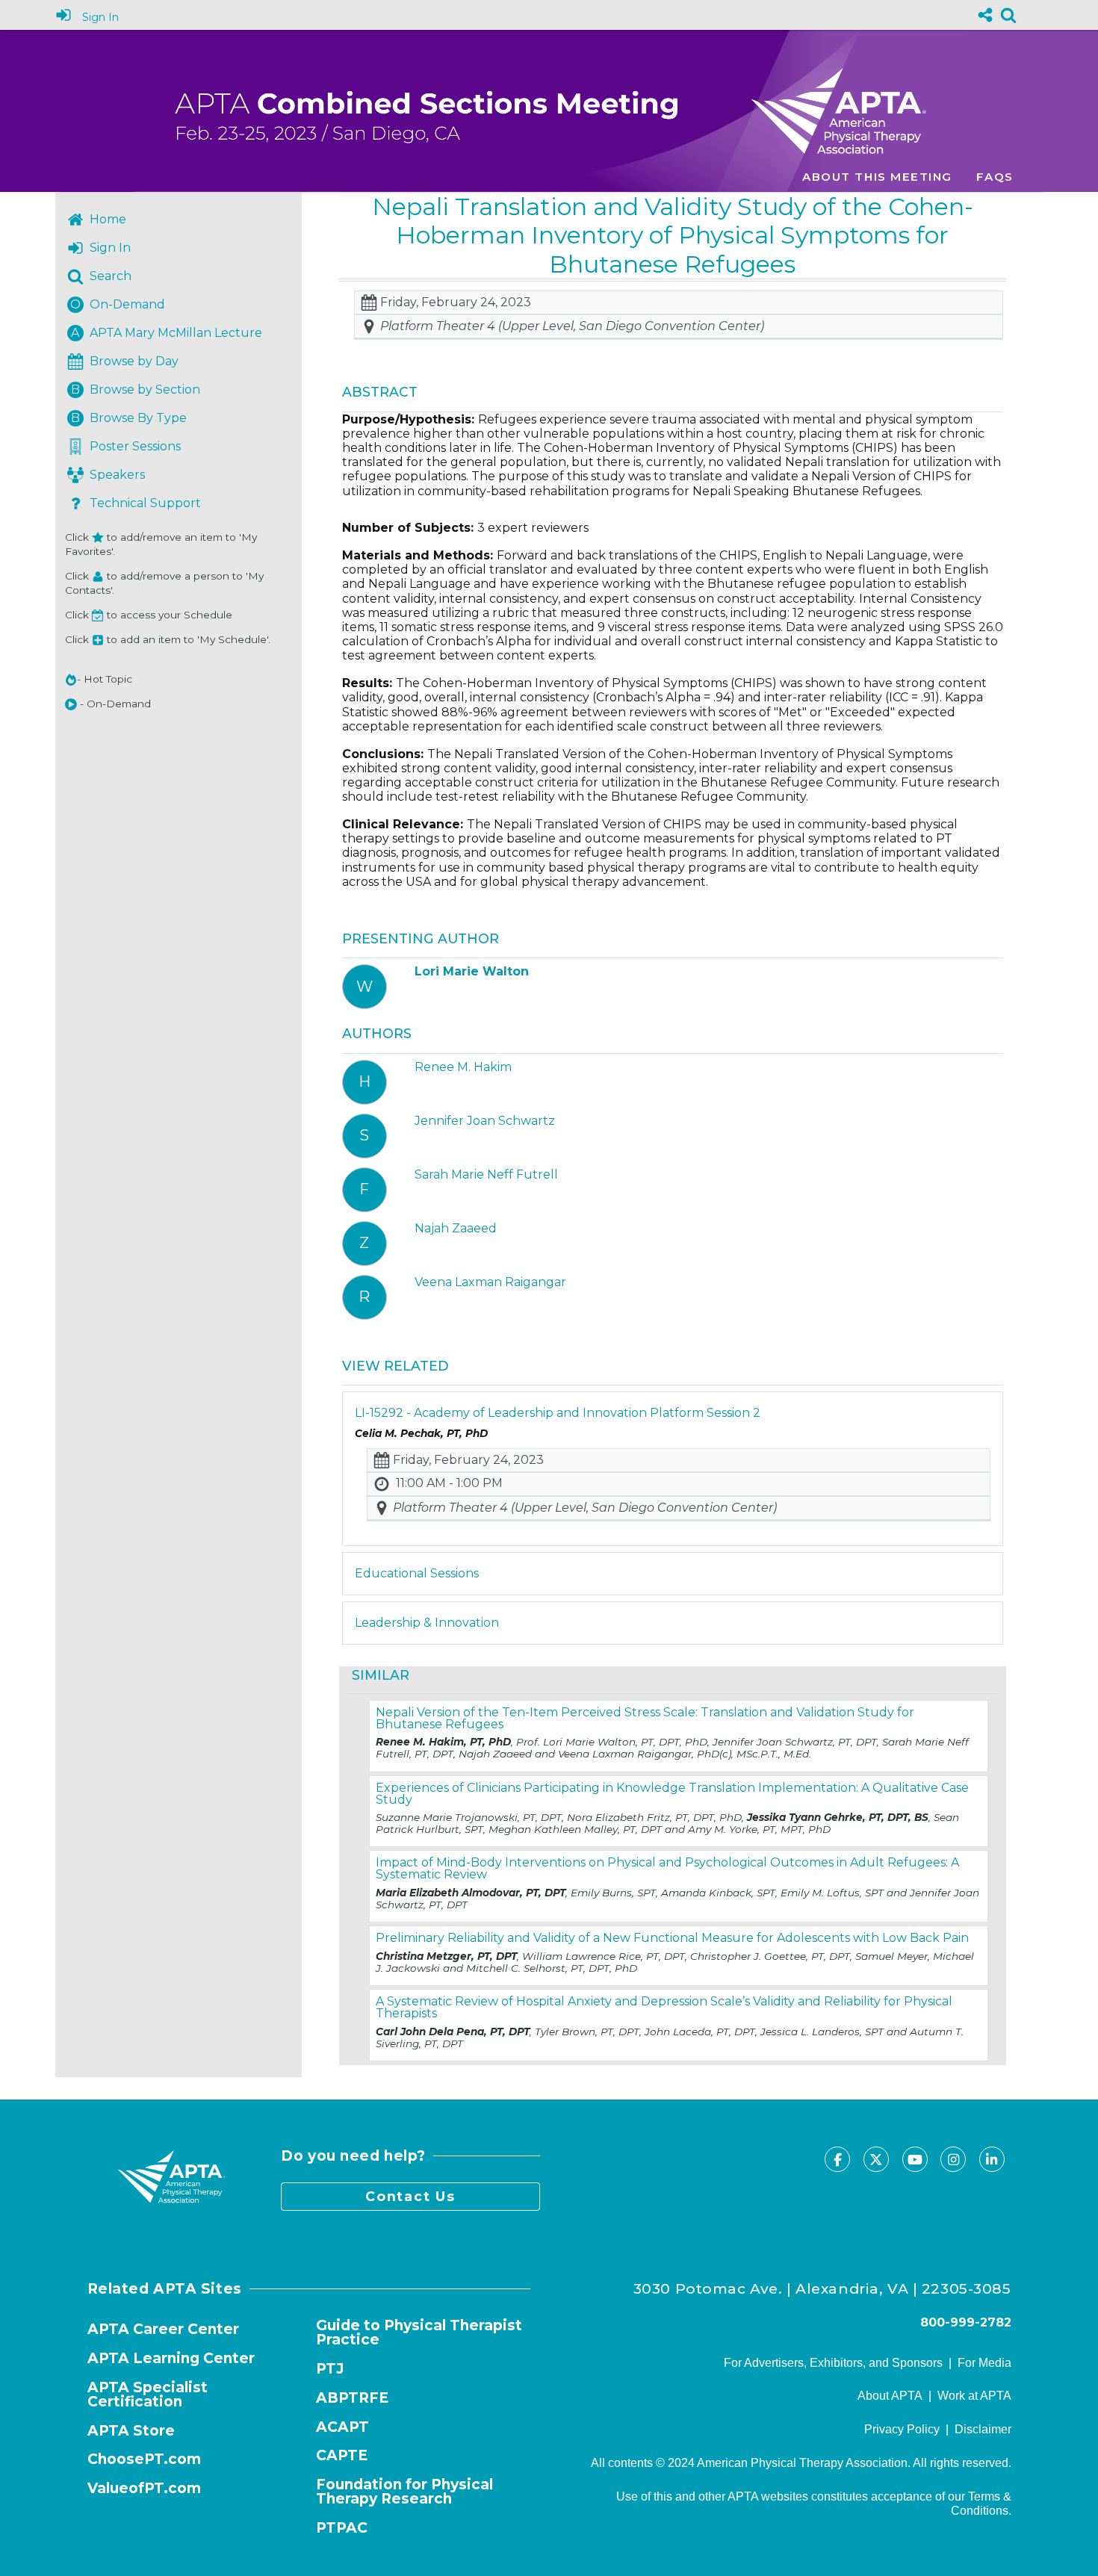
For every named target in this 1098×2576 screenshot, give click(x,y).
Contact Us (410, 2196)
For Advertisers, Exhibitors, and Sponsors (833, 2363)
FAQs (995, 177)
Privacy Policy (902, 2429)
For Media (984, 2363)
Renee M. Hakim (463, 1067)
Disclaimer (983, 2429)
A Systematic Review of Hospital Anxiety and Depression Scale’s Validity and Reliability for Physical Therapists (664, 2007)
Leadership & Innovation (427, 1623)
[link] (1008, 15)
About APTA (890, 2396)
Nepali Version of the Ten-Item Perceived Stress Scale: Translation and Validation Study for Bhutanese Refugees (645, 1718)
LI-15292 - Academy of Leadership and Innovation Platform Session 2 (558, 1413)
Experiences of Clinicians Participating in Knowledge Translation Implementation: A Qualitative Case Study (672, 1794)
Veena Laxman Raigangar (490, 1282)
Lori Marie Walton (472, 971)
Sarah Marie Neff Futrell (486, 1174)
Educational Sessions (417, 1573)
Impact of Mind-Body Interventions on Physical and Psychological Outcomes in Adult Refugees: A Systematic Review (667, 1868)
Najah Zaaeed (456, 1228)
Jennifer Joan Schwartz (485, 1121)
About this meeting (877, 177)
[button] (71, 704)
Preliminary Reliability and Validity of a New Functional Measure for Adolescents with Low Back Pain (672, 1938)
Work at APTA (974, 2396)
